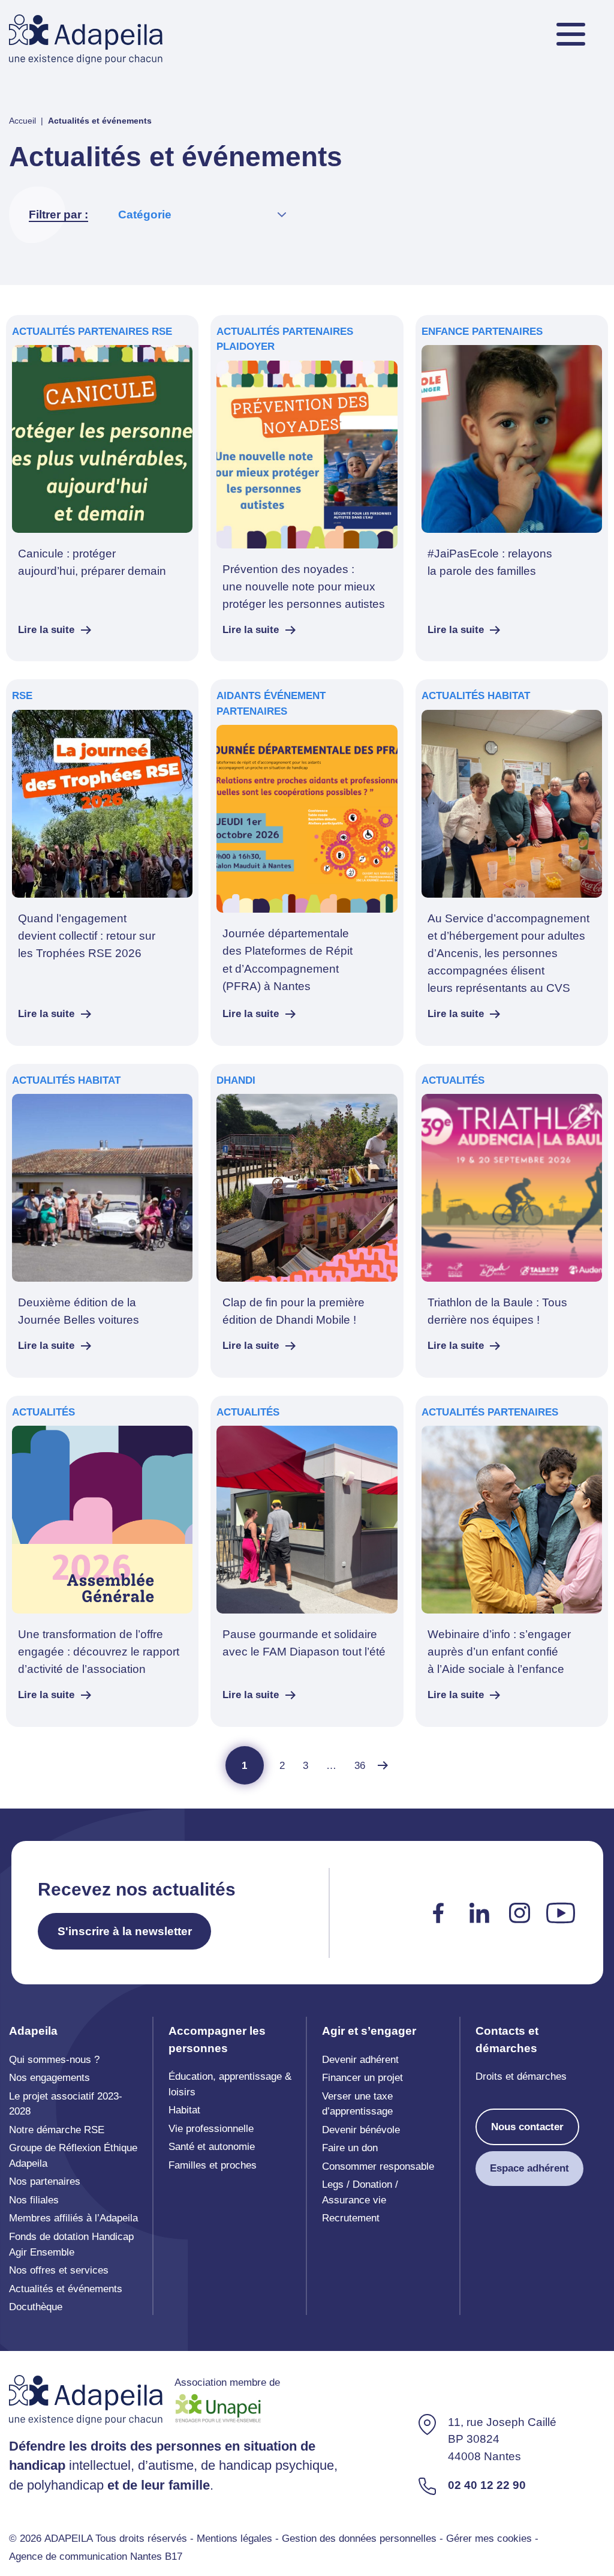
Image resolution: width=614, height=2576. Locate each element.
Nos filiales (34, 2200)
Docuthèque (36, 2307)
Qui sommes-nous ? (54, 2060)
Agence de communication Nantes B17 (96, 2556)
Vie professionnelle (211, 2129)
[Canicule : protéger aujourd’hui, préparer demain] (102, 488)
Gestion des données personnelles (359, 2538)
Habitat (184, 2110)
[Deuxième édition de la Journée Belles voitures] (102, 1221)
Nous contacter (527, 2127)
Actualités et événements (66, 2289)
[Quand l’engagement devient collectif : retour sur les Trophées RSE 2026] (102, 862)
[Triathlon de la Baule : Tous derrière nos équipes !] (512, 1221)
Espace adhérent (529, 2168)
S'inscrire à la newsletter (125, 1931)
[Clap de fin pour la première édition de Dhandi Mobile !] (307, 1221)
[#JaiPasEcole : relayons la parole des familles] (512, 488)
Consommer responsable (378, 2166)
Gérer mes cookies (489, 2538)
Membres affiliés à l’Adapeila (73, 2218)
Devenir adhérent (360, 2060)
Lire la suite (46, 630)
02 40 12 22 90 (487, 2485)
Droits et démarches (521, 2076)
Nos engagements (49, 2078)
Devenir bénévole (361, 2130)
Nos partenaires (45, 2181)
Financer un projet (362, 2078)
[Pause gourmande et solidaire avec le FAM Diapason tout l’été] (307, 1561)
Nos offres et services (59, 2270)
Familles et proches (213, 2165)
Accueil (22, 121)
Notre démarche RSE (57, 2130)
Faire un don (350, 2148)
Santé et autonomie (212, 2147)
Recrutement (351, 2218)
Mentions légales (234, 2538)
